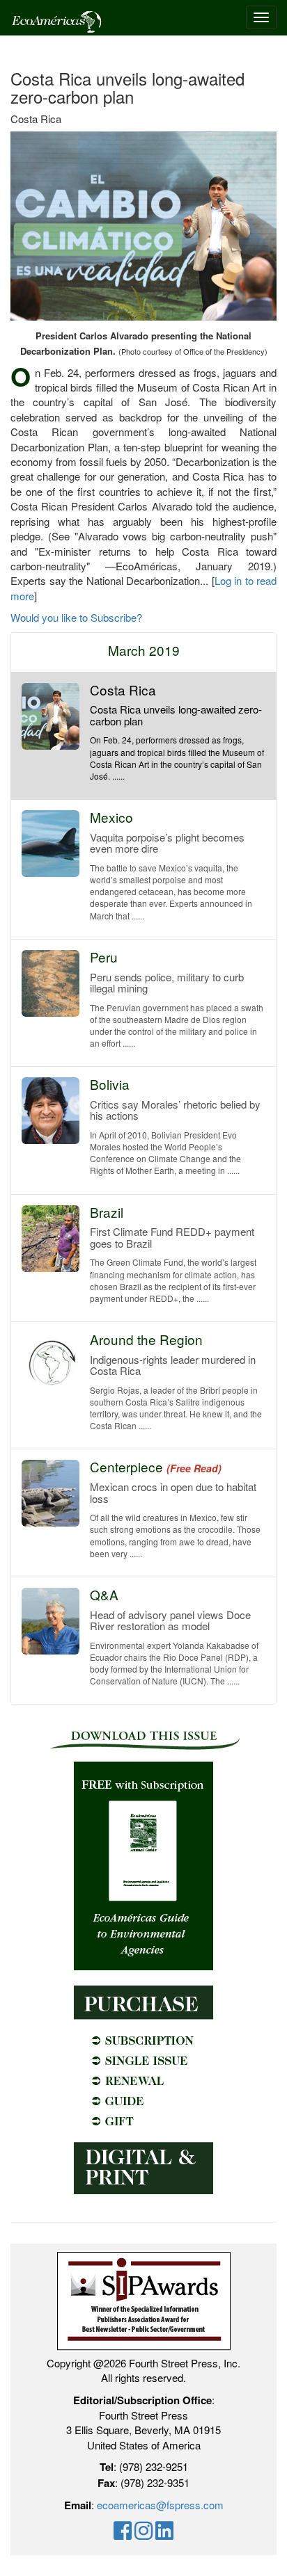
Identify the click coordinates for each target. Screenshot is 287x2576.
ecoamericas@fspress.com (160, 2505)
